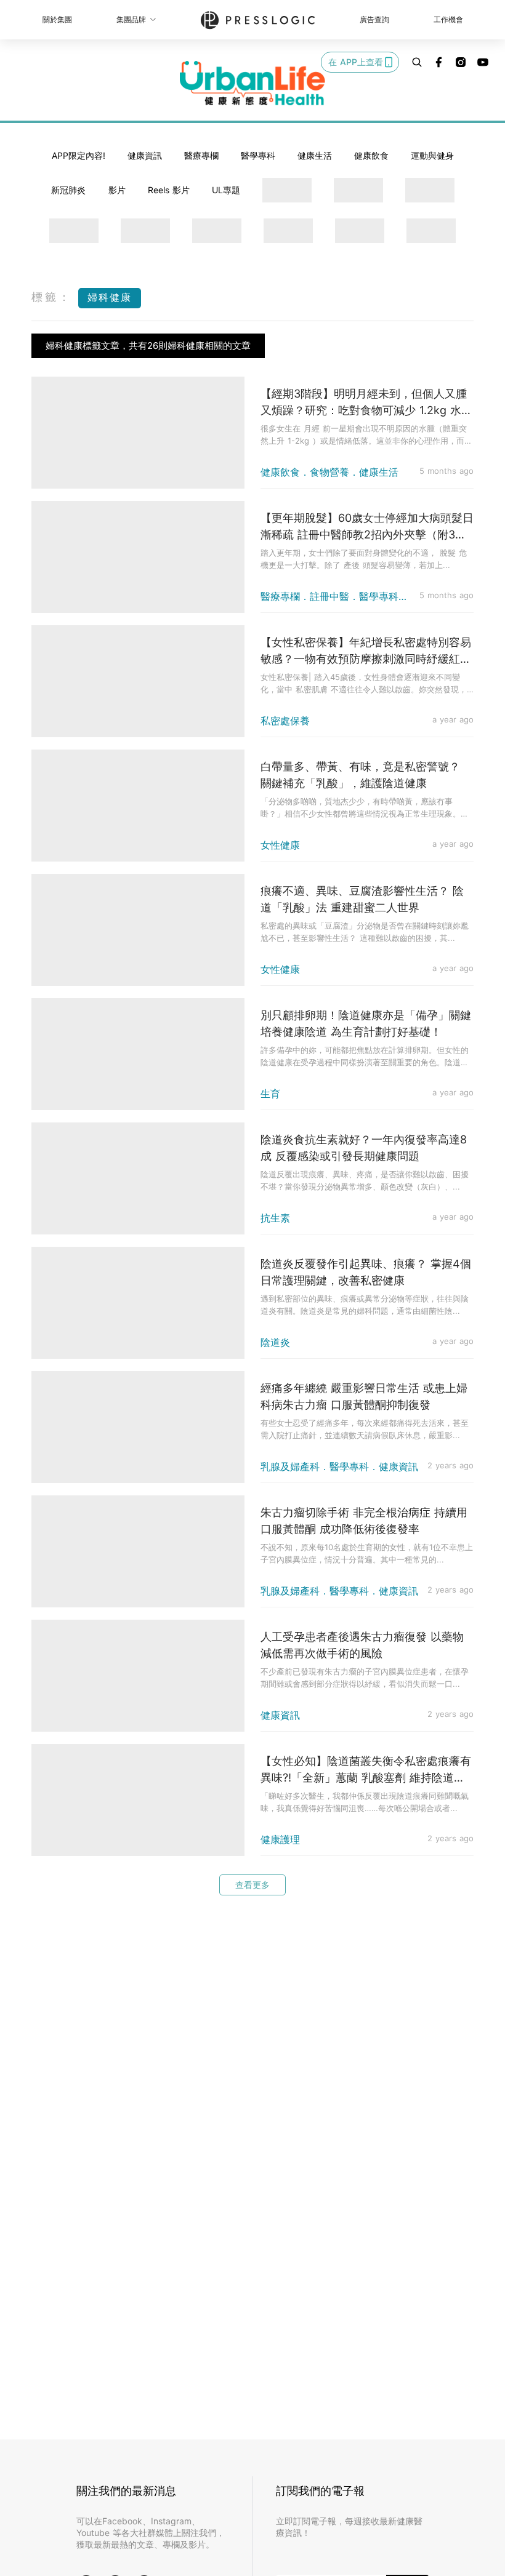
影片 (117, 190)
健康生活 (315, 155)
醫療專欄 (201, 155)
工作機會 (448, 19)
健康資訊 (145, 155)
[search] (417, 62)
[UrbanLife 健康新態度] (252, 83)
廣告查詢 (374, 19)
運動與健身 (432, 155)
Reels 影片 (169, 190)
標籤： (52, 297)
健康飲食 (371, 155)
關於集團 (57, 19)
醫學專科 (258, 155)
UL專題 (226, 190)
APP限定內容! (79, 155)
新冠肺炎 (68, 190)
